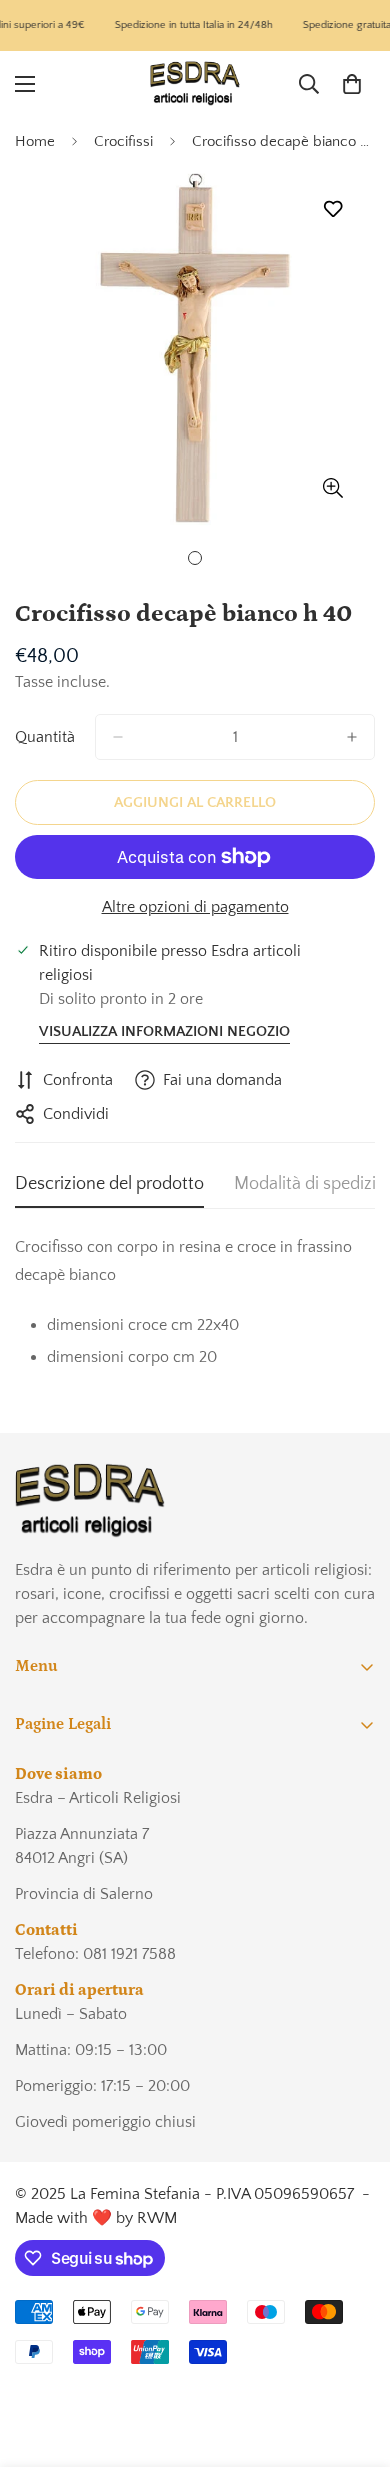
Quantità (45, 737)
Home (35, 141)
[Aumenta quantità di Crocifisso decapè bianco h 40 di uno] (352, 737)
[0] (352, 83)
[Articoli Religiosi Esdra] (195, 83)
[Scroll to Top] (354, 2361)
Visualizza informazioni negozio (164, 1031)
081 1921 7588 (129, 1954)
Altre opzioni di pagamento (195, 907)
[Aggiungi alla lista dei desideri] (332, 208)
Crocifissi (123, 141)
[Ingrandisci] (332, 487)
